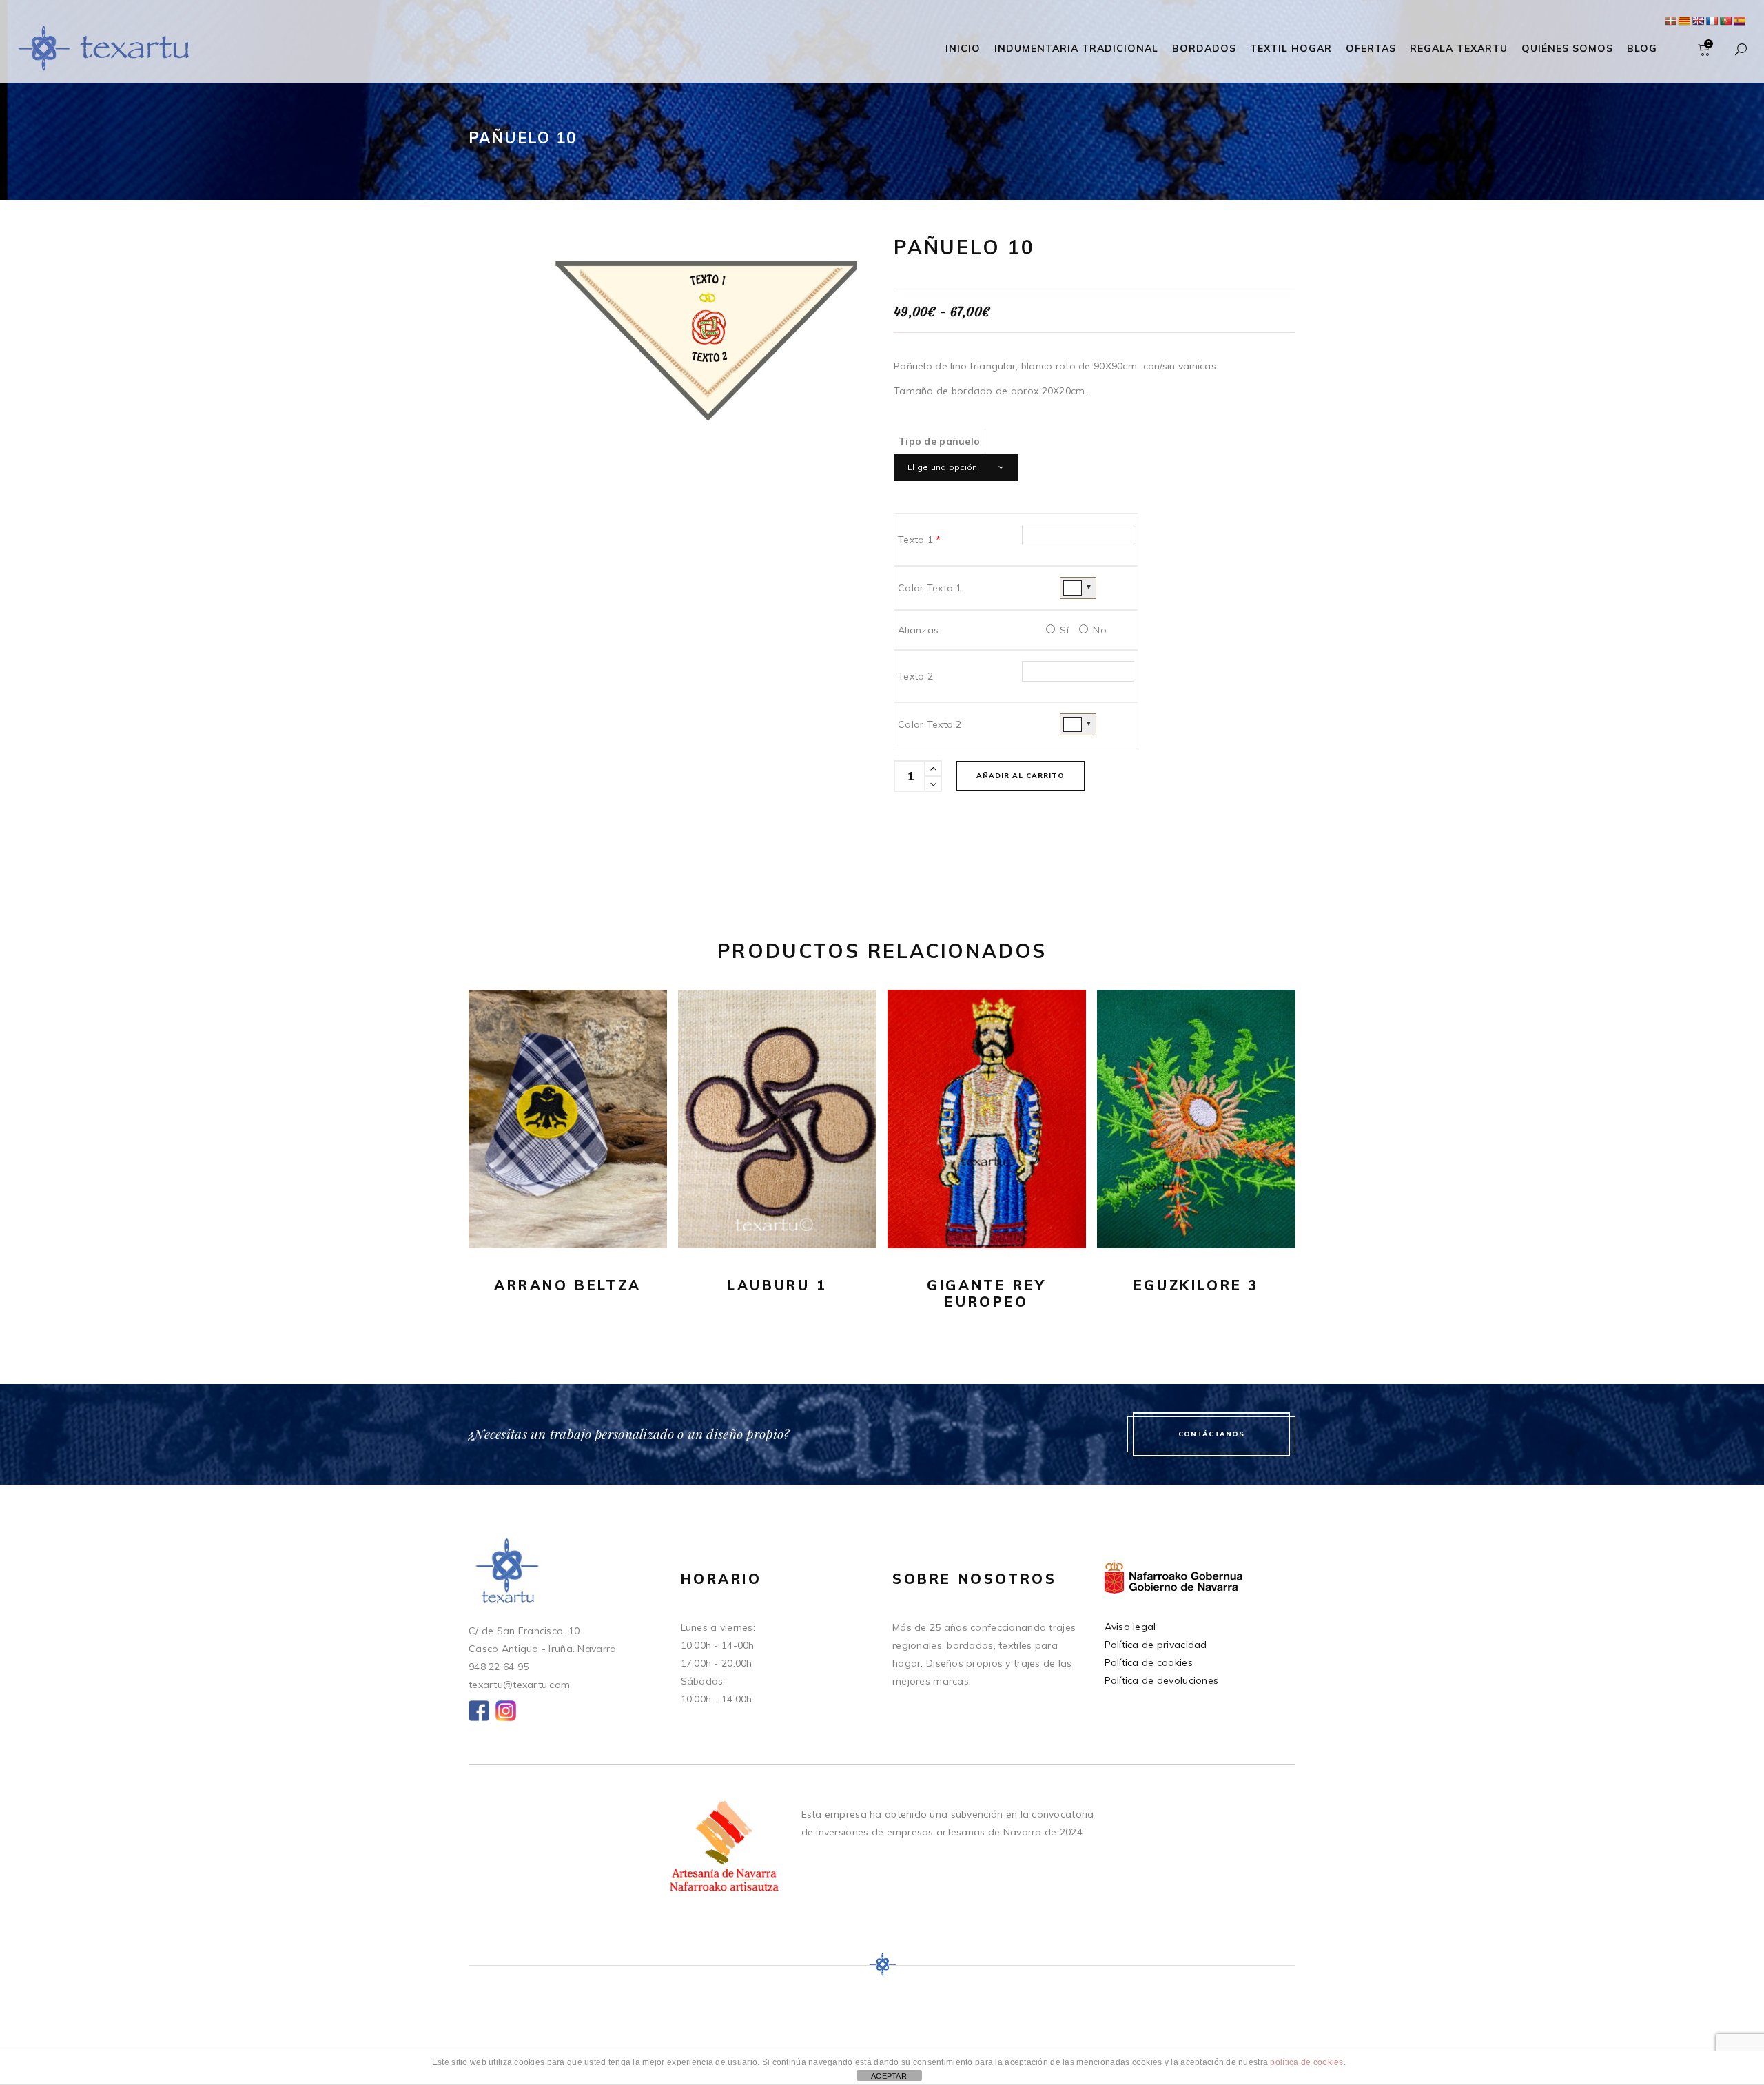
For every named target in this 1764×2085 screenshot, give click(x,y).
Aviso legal (1130, 1627)
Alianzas (918, 630)
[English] (1698, 21)
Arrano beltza (568, 1285)
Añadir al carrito (1021, 776)
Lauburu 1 (777, 1285)
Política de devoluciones (1162, 1680)
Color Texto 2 (930, 724)
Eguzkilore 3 (1196, 1285)
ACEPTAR (889, 2076)
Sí (1063, 630)
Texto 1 (920, 540)
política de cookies (1306, 2062)
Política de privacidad (1156, 1645)
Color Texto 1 (930, 588)
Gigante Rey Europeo (987, 1293)
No (1098, 630)
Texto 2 (915, 676)
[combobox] (956, 467)
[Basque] (1670, 21)
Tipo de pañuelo (939, 441)
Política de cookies (1149, 1662)
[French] (1712, 21)
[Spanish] (1739, 21)
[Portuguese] (1725, 21)
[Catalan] (1684, 21)
